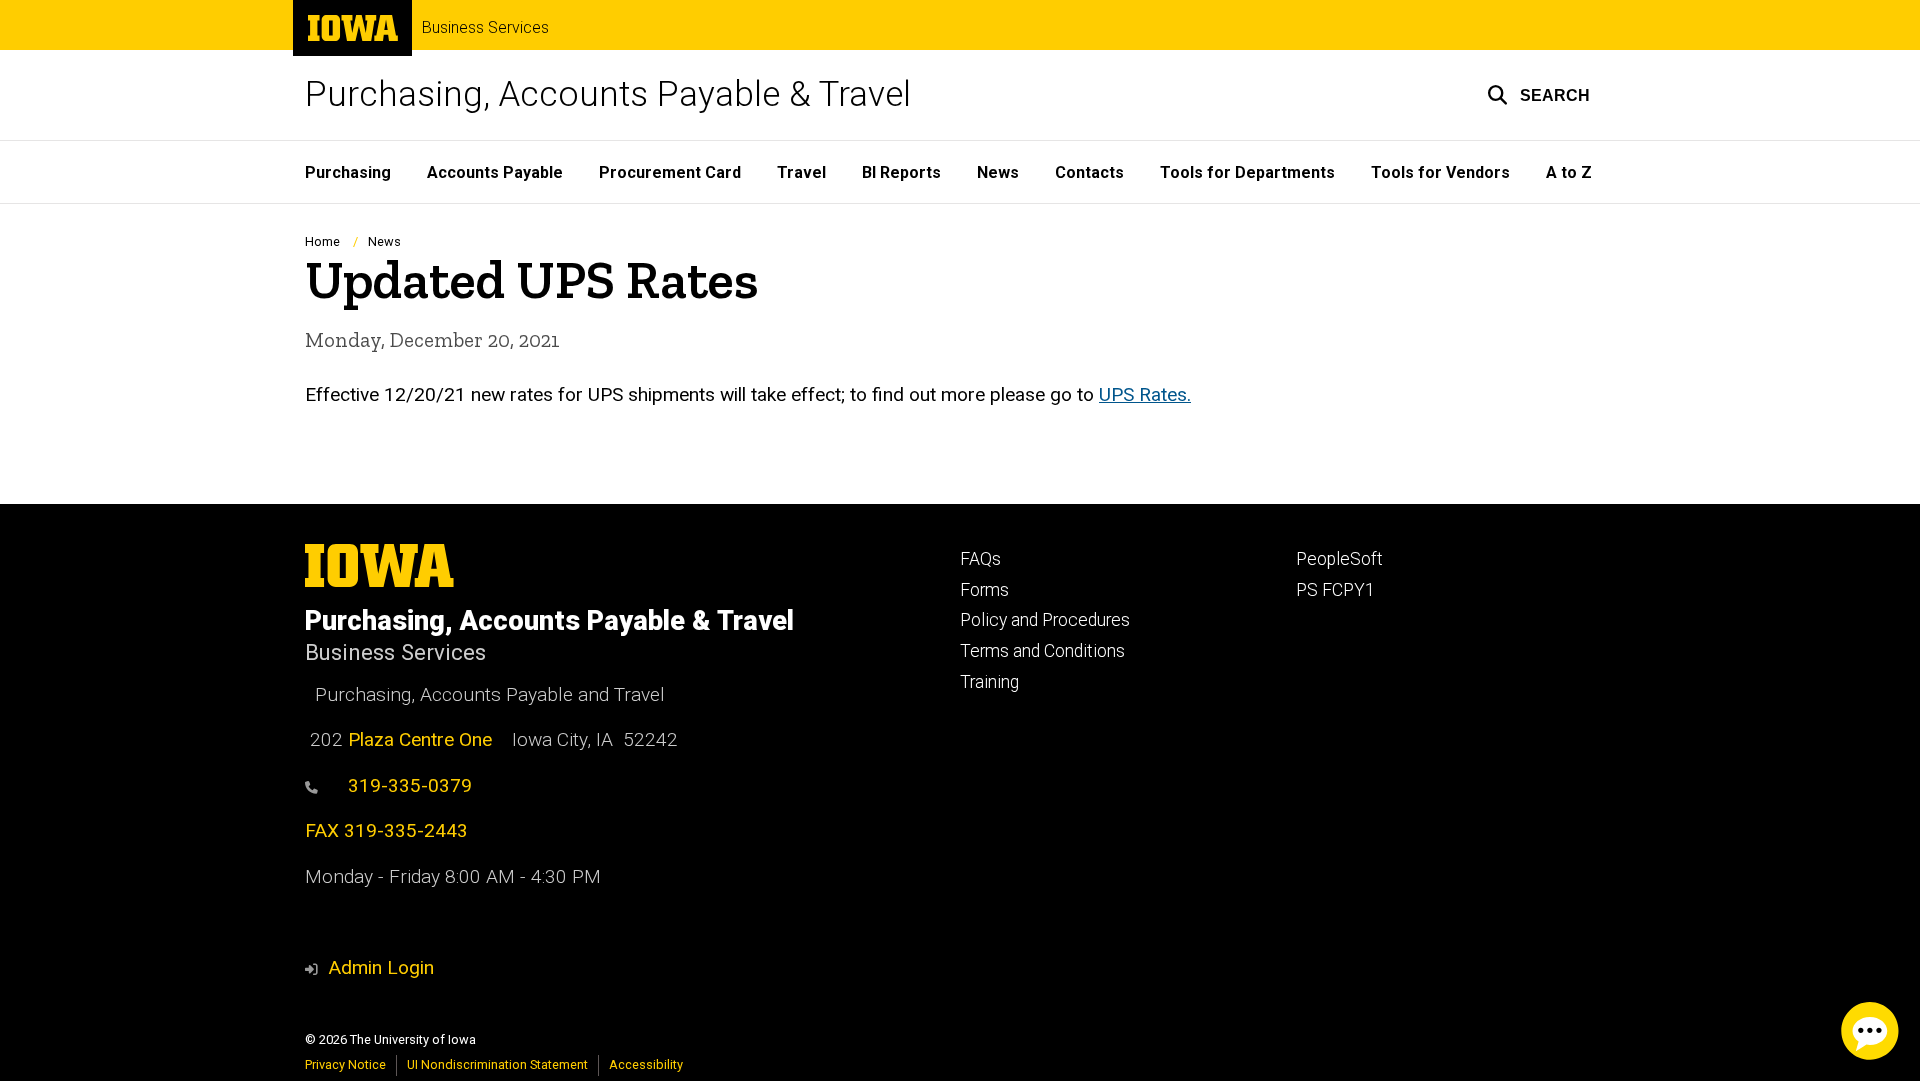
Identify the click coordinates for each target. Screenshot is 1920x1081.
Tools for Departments (1247, 172)
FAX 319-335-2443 (386, 830)
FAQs (980, 559)
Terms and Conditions (1042, 651)
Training (989, 682)
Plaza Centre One (420, 739)
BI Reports (901, 172)
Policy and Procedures (1045, 620)
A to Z (1569, 172)
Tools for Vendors (1440, 172)
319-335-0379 (410, 785)
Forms (984, 590)
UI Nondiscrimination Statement (497, 1064)
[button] (1538, 95)
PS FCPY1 (1335, 590)
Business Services (485, 28)
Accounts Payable (495, 172)
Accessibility (646, 1064)
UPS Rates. (1145, 394)
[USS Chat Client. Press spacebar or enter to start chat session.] (1870, 1031)
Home (322, 241)
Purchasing (348, 172)
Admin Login (381, 967)
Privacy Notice (345, 1064)
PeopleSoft (1339, 559)
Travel (801, 172)
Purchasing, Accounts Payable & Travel (608, 94)
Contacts (1089, 172)
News (998, 172)
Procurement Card (670, 172)
